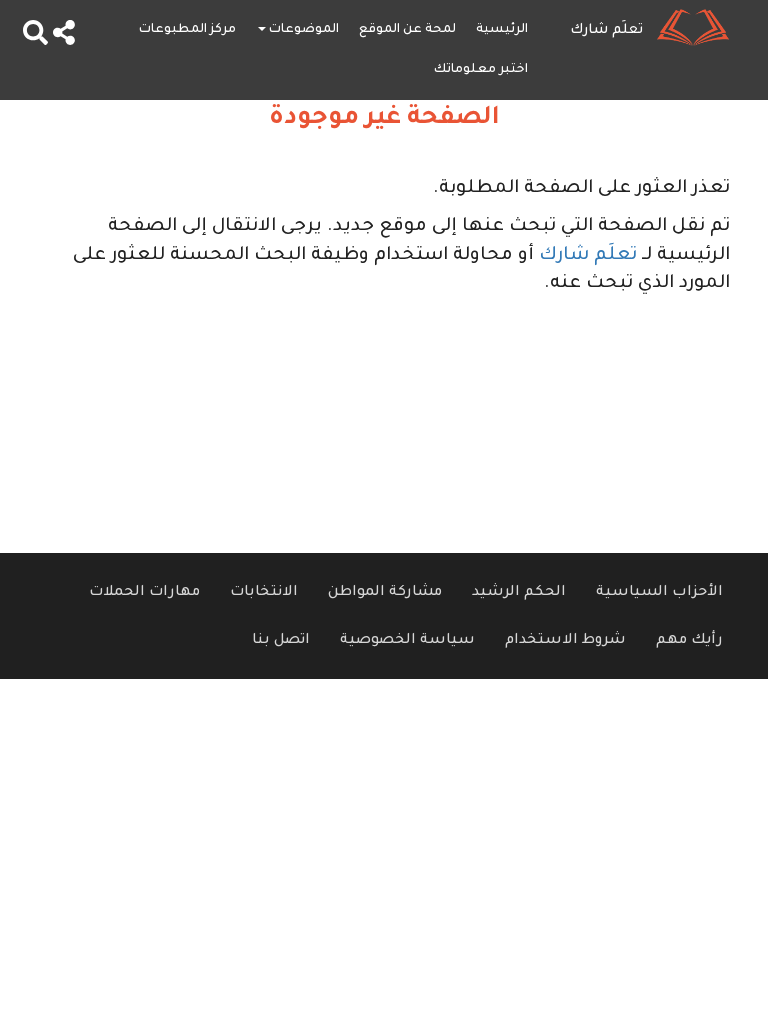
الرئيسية (502, 30)
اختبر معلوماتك (481, 70)
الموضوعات (302, 30)
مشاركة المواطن (385, 593)
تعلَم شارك (588, 256)
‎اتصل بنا (281, 641)
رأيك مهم (689, 641)
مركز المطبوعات (187, 30)
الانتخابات (264, 593)
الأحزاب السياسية (659, 593)
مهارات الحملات (144, 593)
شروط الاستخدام (565, 641)
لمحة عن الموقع (407, 30)
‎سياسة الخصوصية (407, 641)
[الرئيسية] (700, 27)
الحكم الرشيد (519, 593)
